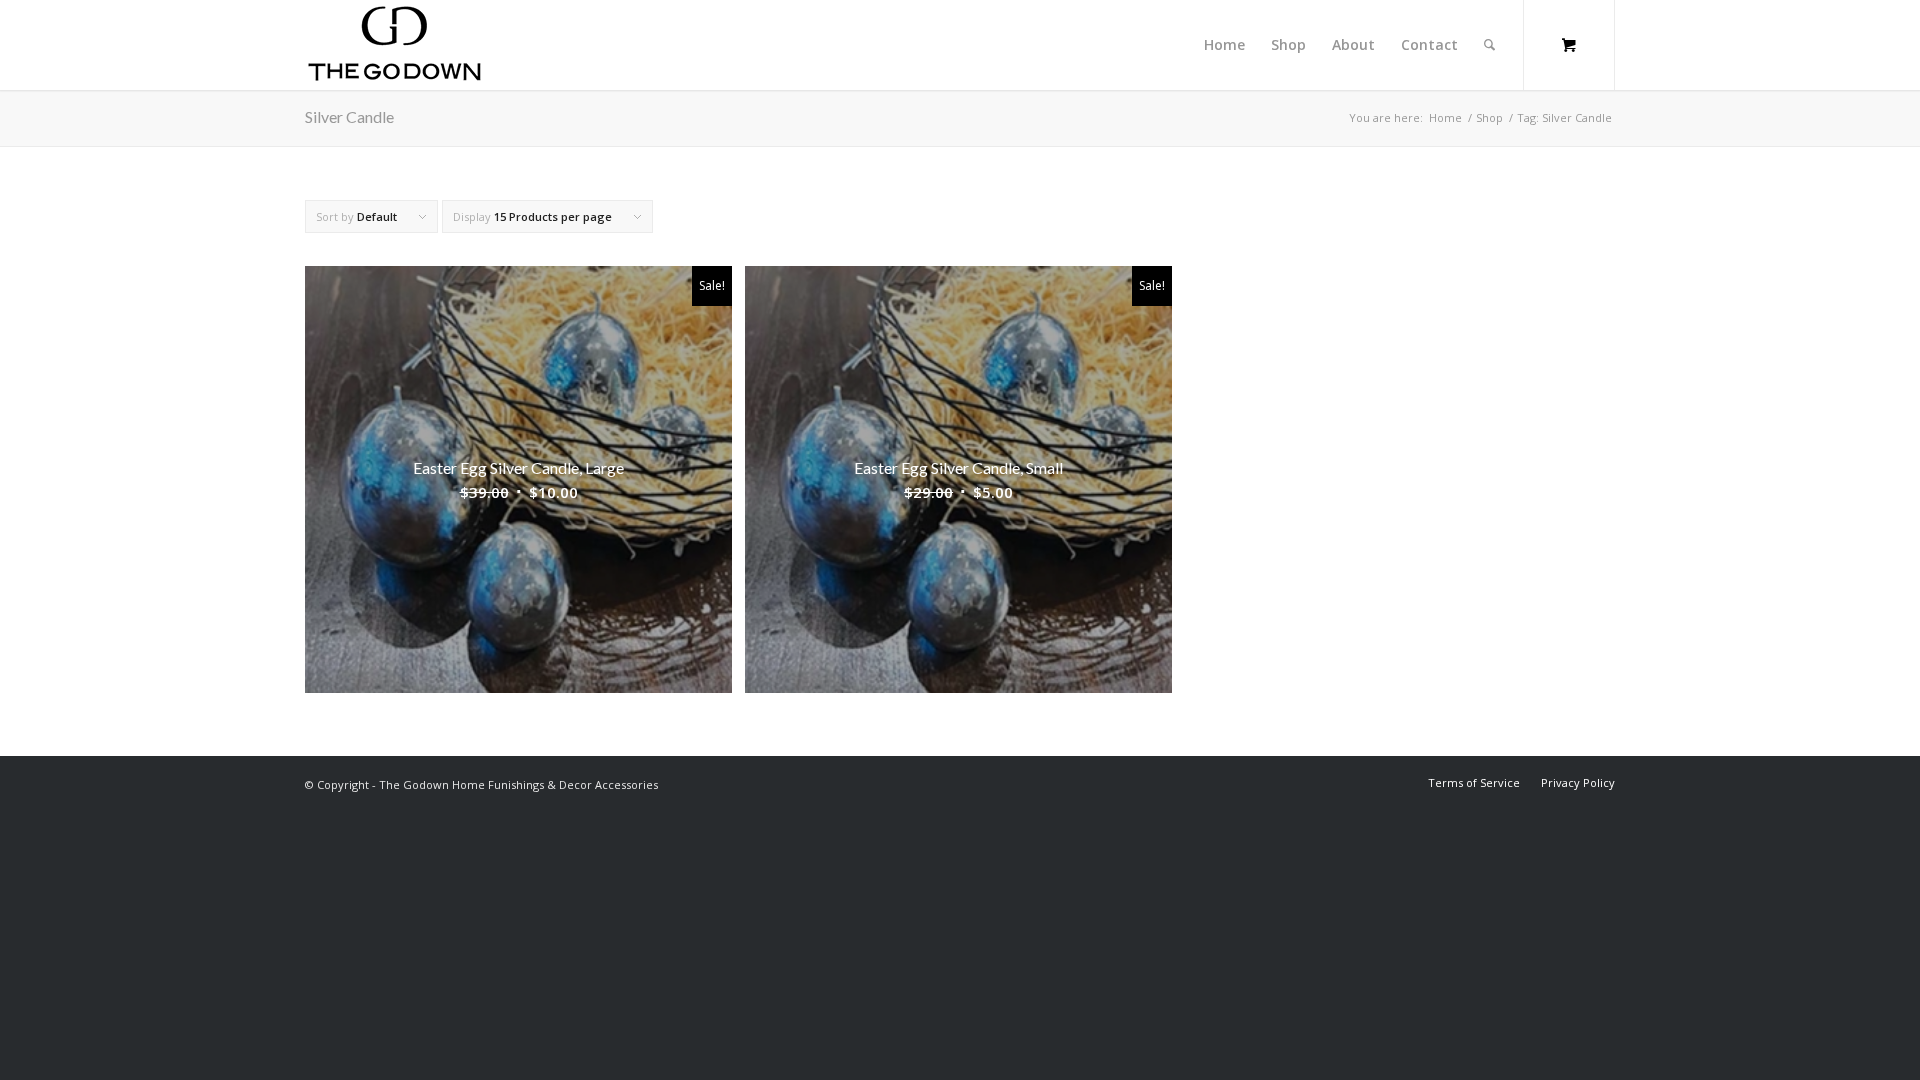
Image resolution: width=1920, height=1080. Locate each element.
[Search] (1489, 45)
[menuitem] (1224, 45)
